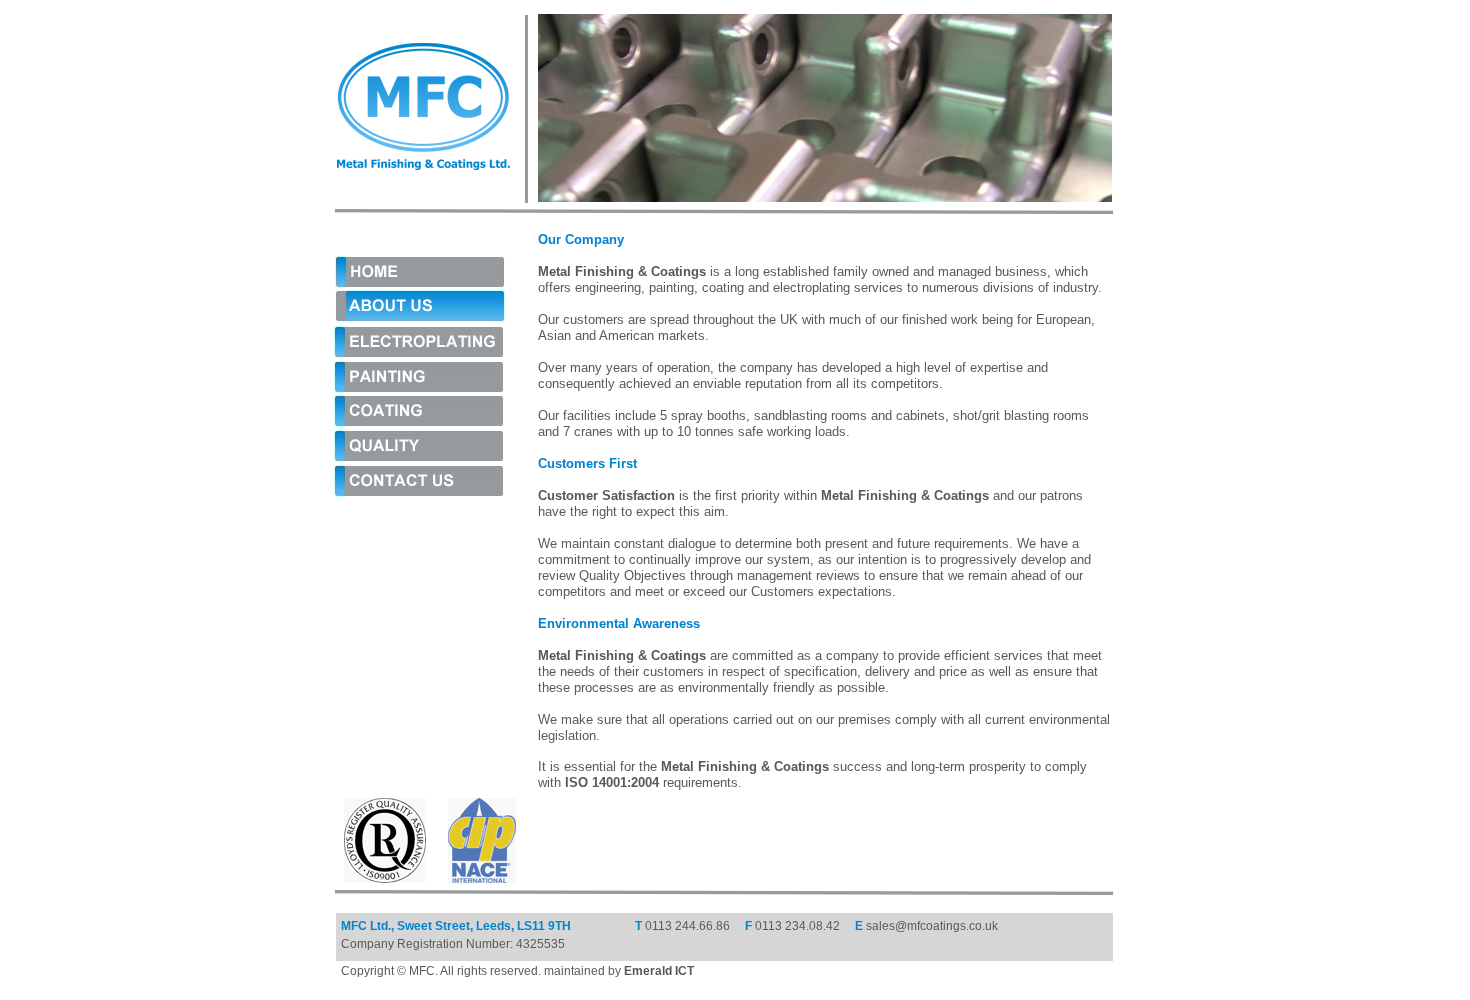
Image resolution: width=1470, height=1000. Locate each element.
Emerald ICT (659, 971)
